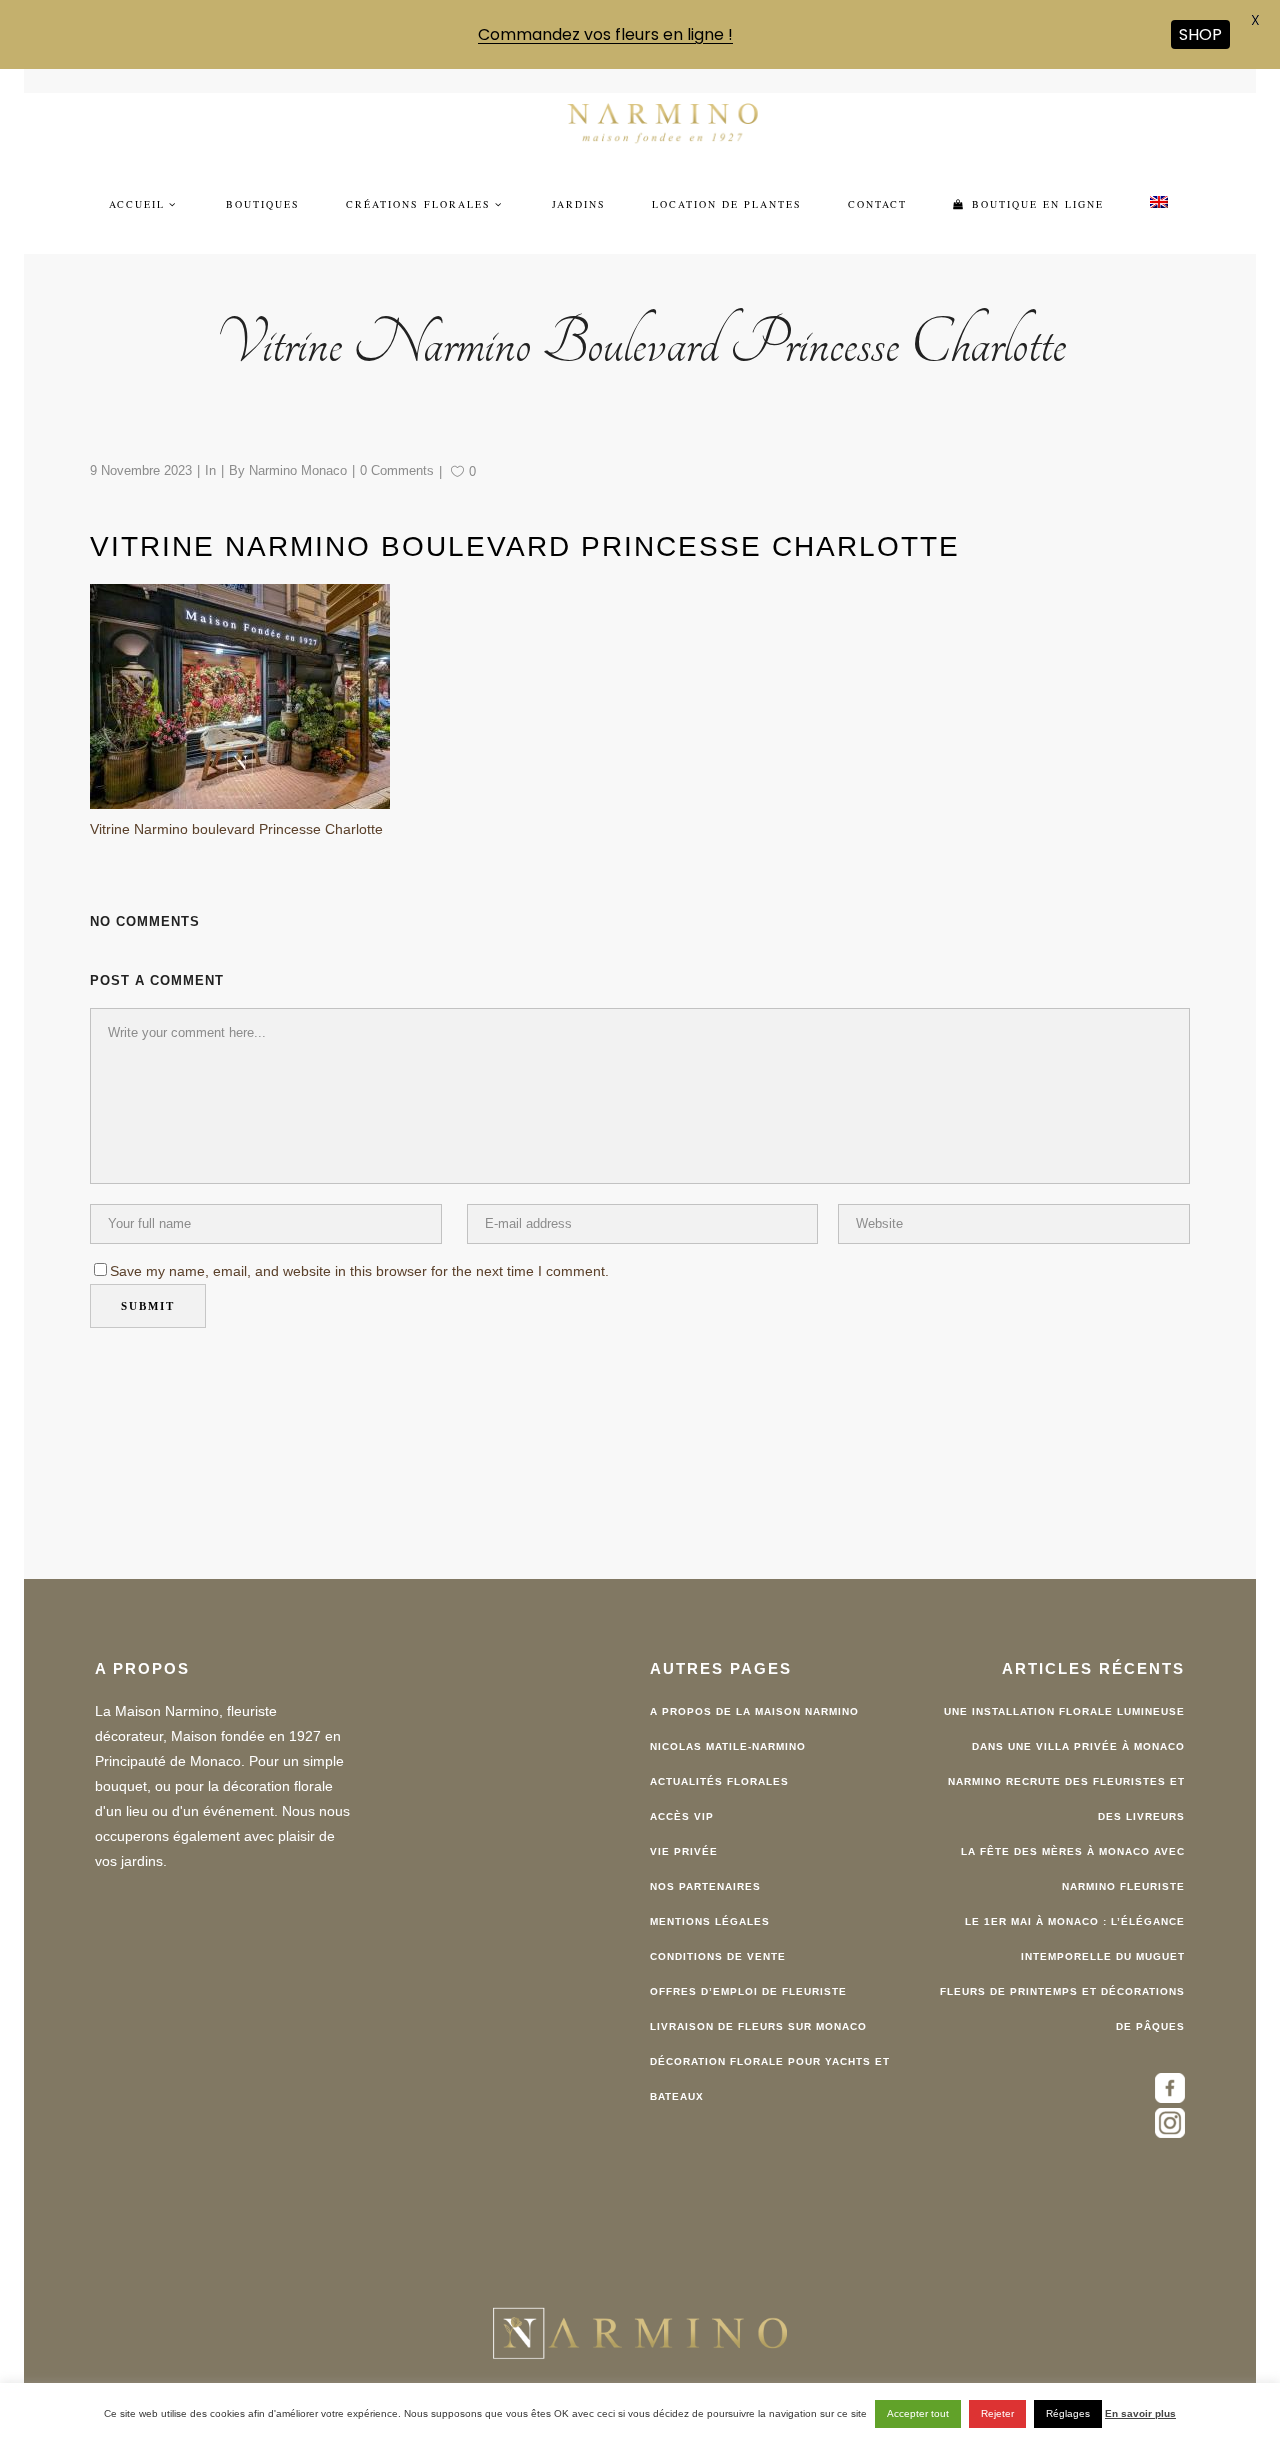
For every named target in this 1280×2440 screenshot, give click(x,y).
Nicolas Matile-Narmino (728, 1735)
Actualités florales (719, 1770)
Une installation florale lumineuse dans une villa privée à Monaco (1064, 1718)
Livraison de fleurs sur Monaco (758, 2015)
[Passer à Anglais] (1159, 192)
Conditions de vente (718, 1945)
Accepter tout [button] (918, 2413)
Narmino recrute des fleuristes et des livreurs (1066, 1788)
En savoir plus (1140, 2413)
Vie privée (684, 1840)
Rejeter (997, 2413)
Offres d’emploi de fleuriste (748, 1980)
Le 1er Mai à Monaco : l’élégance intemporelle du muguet (1075, 1928)
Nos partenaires (705, 1875)
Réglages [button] (1068, 2413)
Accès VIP (682, 1805)
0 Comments (397, 458)
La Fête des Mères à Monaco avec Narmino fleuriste (1073, 1858)
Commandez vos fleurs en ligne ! (605, 34)
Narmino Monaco (298, 458)
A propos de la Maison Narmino (754, 1700)
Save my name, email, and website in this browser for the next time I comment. (359, 1259)
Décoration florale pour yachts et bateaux (770, 2068)
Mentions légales (710, 1910)
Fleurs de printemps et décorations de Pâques (1062, 1998)
